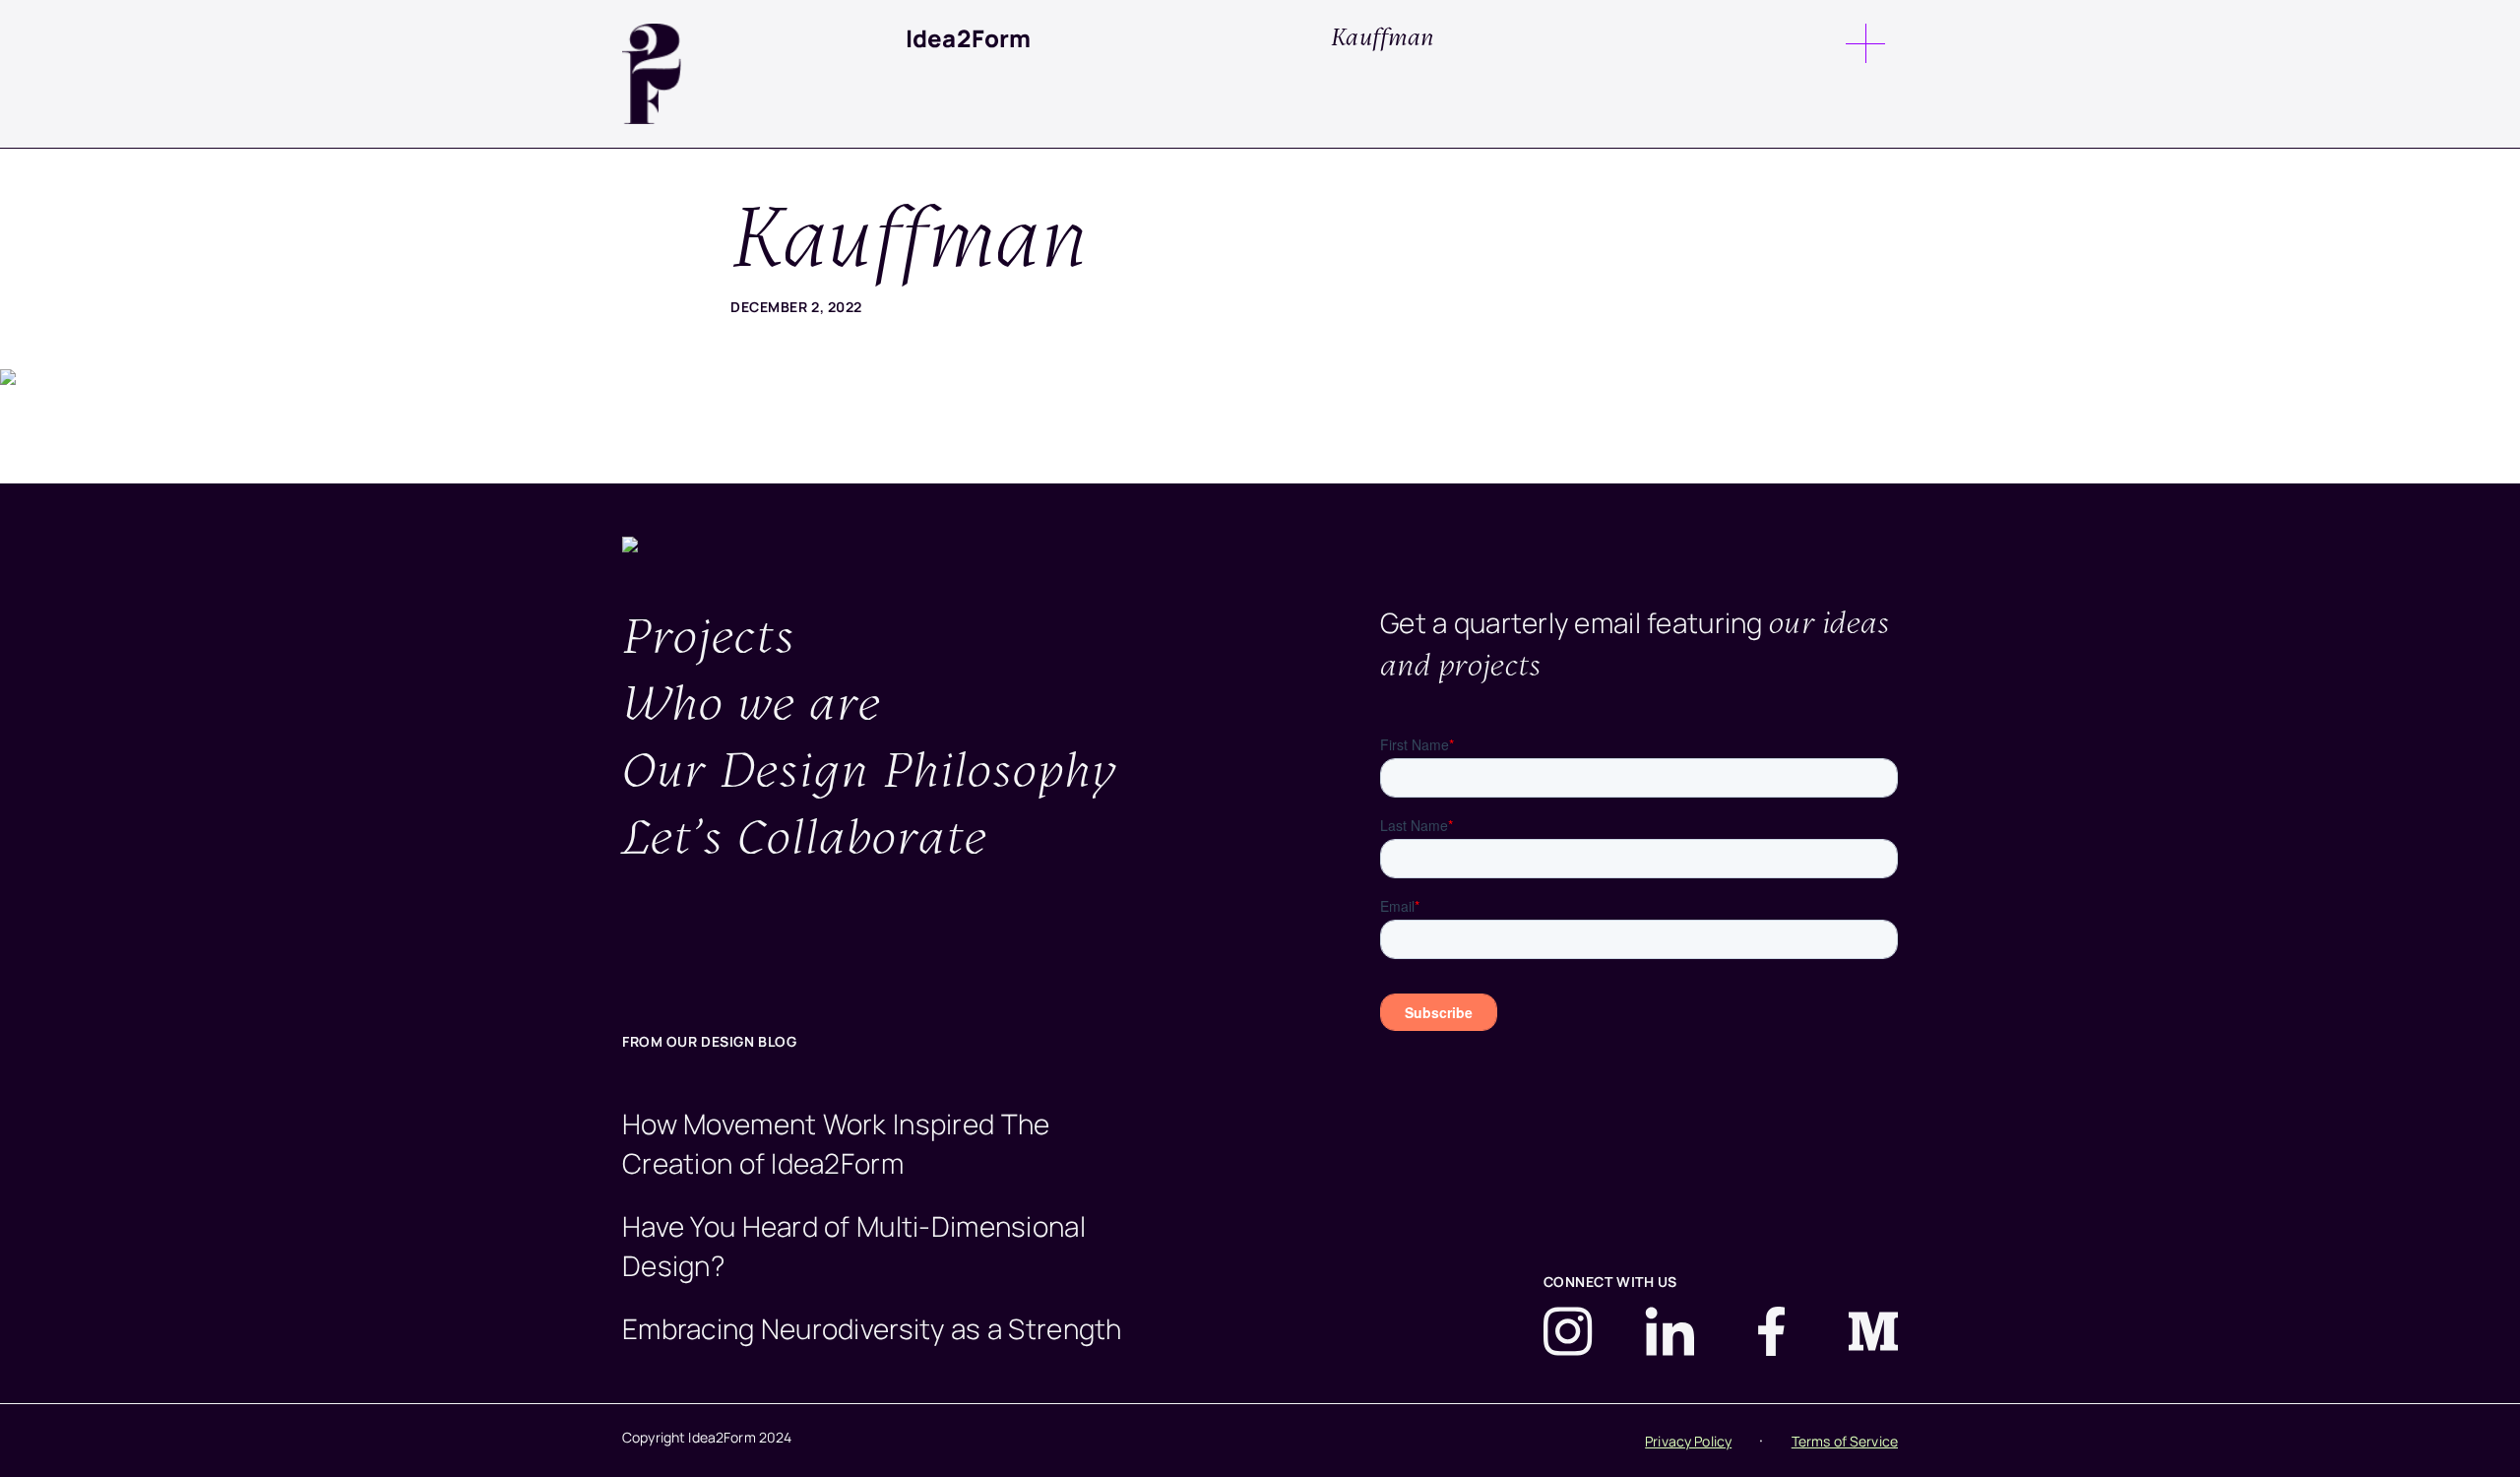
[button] (1865, 41)
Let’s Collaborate (805, 840)
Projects (709, 640)
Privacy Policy (1688, 1441)
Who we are (752, 706)
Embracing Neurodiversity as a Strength (872, 1328)
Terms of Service (1845, 1441)
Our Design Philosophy (870, 773)
